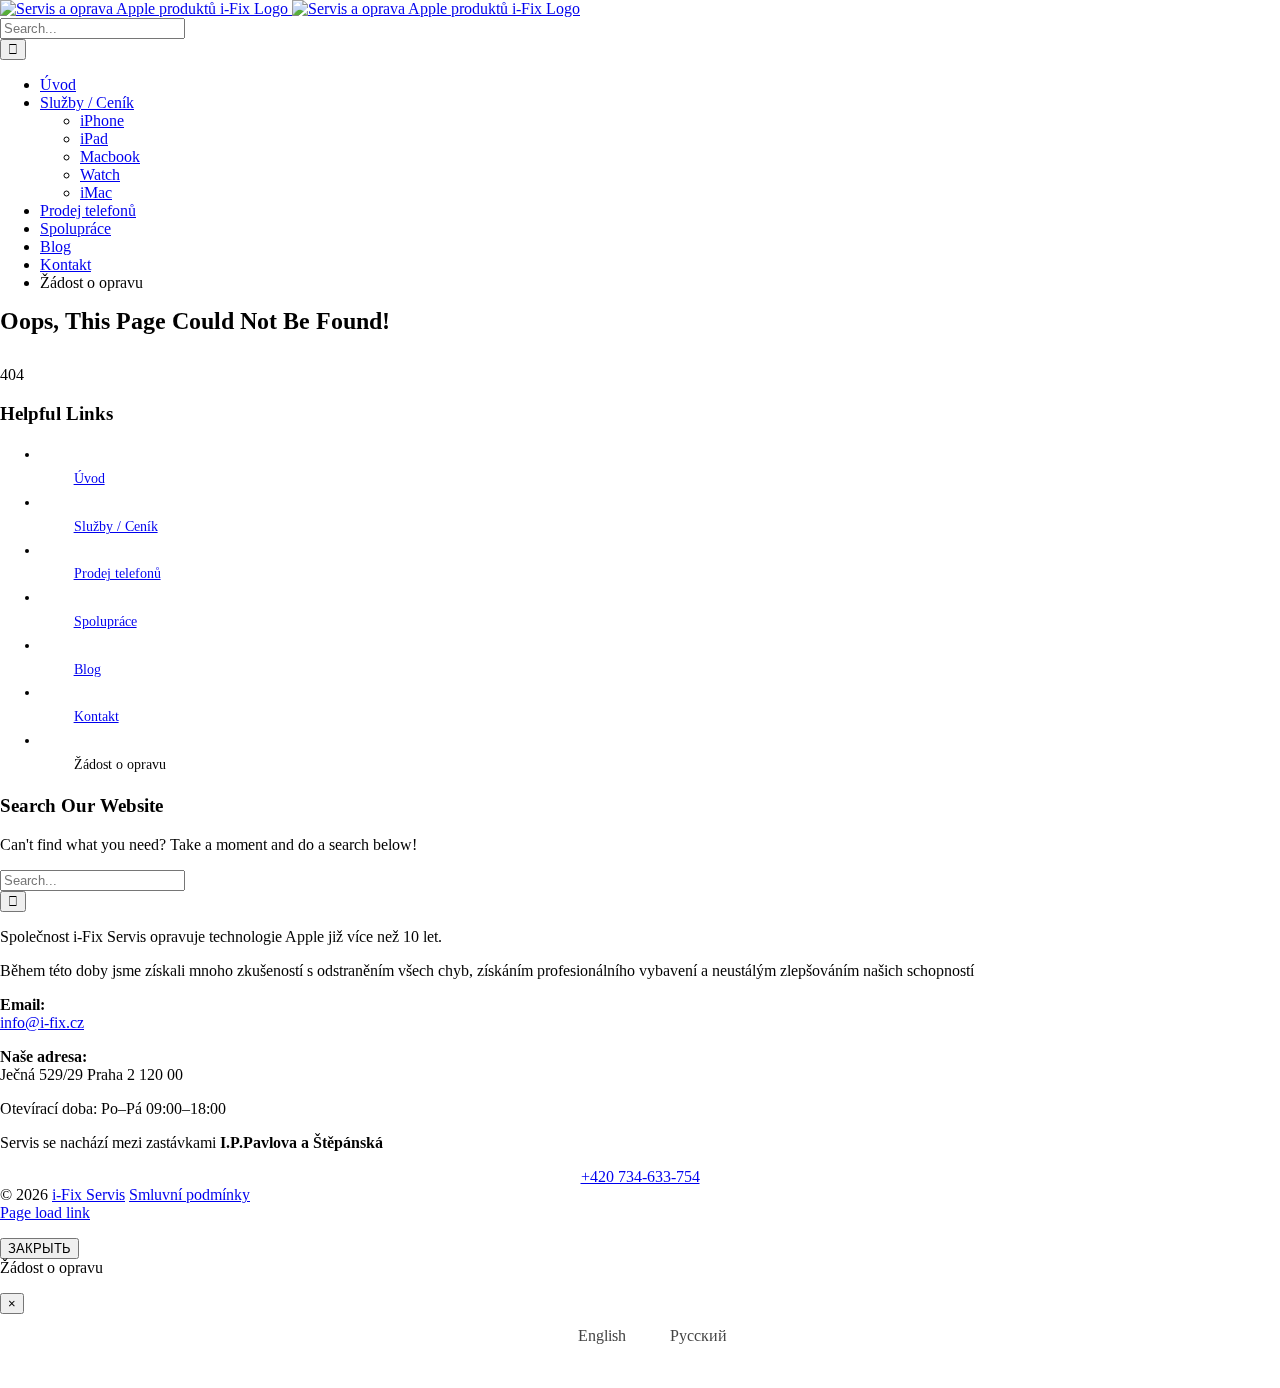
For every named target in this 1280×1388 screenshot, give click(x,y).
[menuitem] (589, 1336)
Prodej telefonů (117, 573)
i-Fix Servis (88, 1194)
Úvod (89, 478)
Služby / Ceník (116, 526)
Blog (87, 669)
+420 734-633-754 (640, 1176)
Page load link (45, 1212)
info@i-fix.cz (42, 1022)
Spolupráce (105, 621)
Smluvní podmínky (189, 1194)
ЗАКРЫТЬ (39, 1248)
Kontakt (96, 716)
